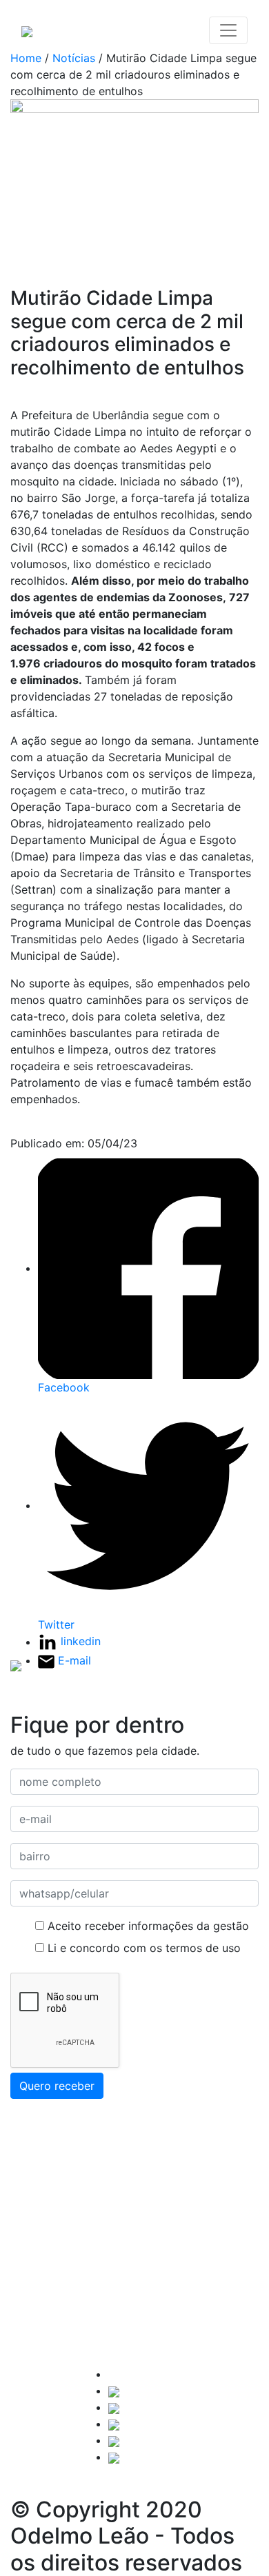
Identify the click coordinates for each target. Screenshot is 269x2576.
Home (26, 58)
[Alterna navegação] (228, 30)
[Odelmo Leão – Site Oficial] (27, 30)
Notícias (74, 58)
